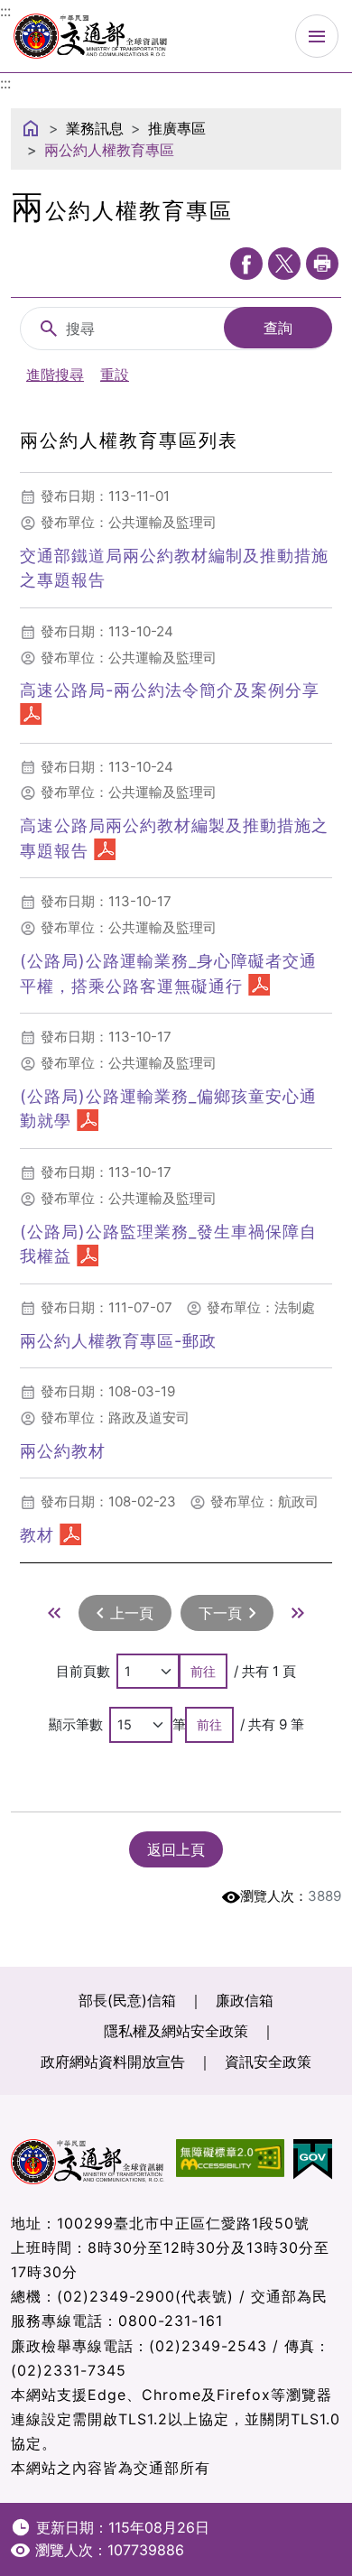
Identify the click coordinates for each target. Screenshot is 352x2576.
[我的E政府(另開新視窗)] (317, 2159)
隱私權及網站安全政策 (176, 2031)
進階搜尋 (55, 375)
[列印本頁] (322, 264)
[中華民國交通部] (90, 34)
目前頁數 (83, 1671)
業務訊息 (95, 128)
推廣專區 (177, 128)
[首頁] (31, 128)
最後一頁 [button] (298, 1613)
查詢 (278, 328)
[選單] (317, 36)
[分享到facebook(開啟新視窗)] (246, 264)
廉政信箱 (245, 2000)
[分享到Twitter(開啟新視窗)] (284, 264)
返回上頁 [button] (176, 1849)
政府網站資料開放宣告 (113, 2062)
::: (5, 83)
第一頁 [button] (54, 1613)
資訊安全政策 (268, 2062)
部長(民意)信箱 (127, 2000)
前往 (203, 1671)
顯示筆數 (76, 1724)
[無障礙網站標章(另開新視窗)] (235, 2159)
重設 (115, 375)
